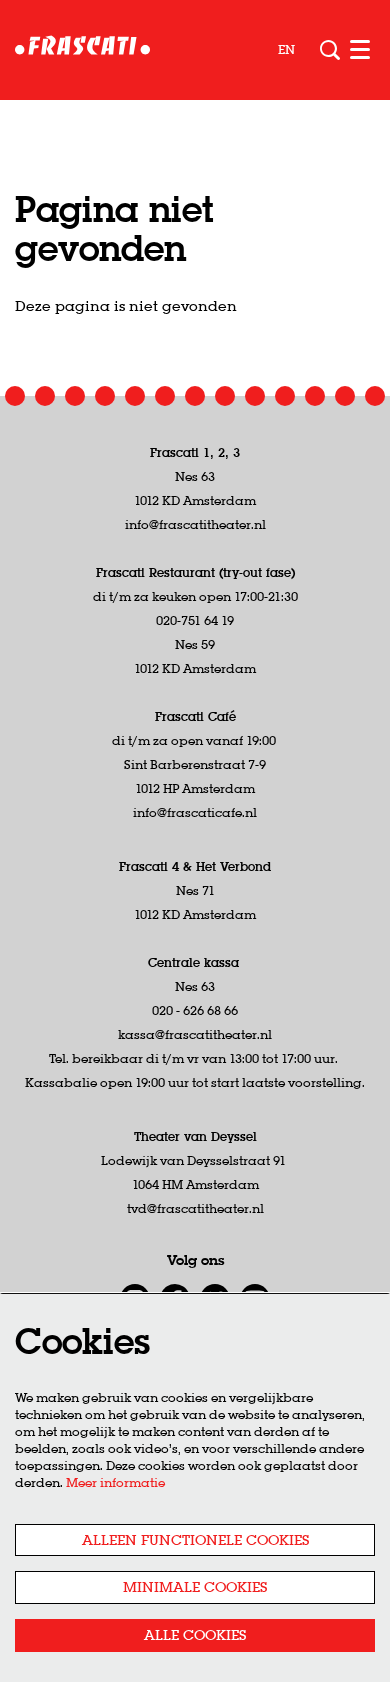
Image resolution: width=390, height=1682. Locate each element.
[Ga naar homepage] (82, 50)
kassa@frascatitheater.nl (195, 1034)
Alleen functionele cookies (195, 1540)
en (286, 50)
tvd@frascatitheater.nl (195, 1208)
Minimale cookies (195, 1587)
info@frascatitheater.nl (195, 524)
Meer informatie (115, 1482)
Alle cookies (195, 1635)
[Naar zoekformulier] (330, 50)
